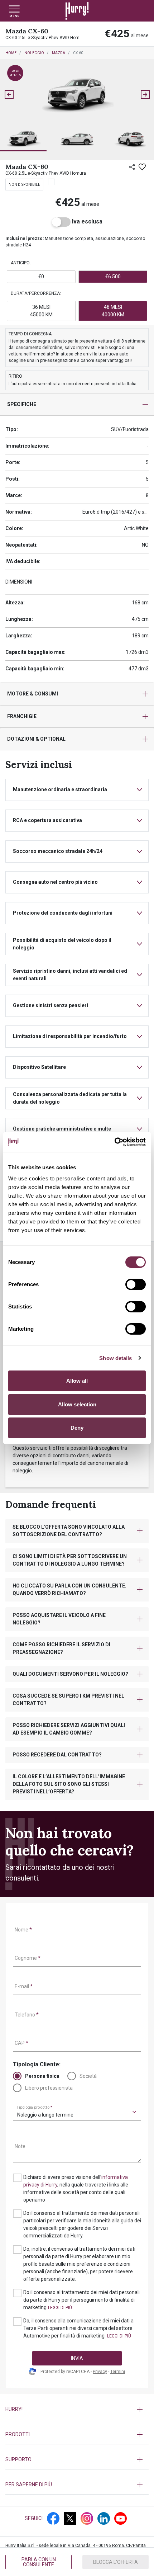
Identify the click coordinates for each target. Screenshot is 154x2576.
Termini (118, 2372)
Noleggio (34, 53)
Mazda (59, 53)
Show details (115, 1358)
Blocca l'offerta (115, 2562)
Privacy (100, 2372)
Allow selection (77, 1404)
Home (11, 53)
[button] (23, 139)
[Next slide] (145, 95)
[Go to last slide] (9, 95)
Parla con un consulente (39, 2562)
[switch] (136, 1284)
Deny (77, 1428)
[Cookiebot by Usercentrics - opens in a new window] (114, 1142)
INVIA (77, 2358)
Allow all (77, 1381)
